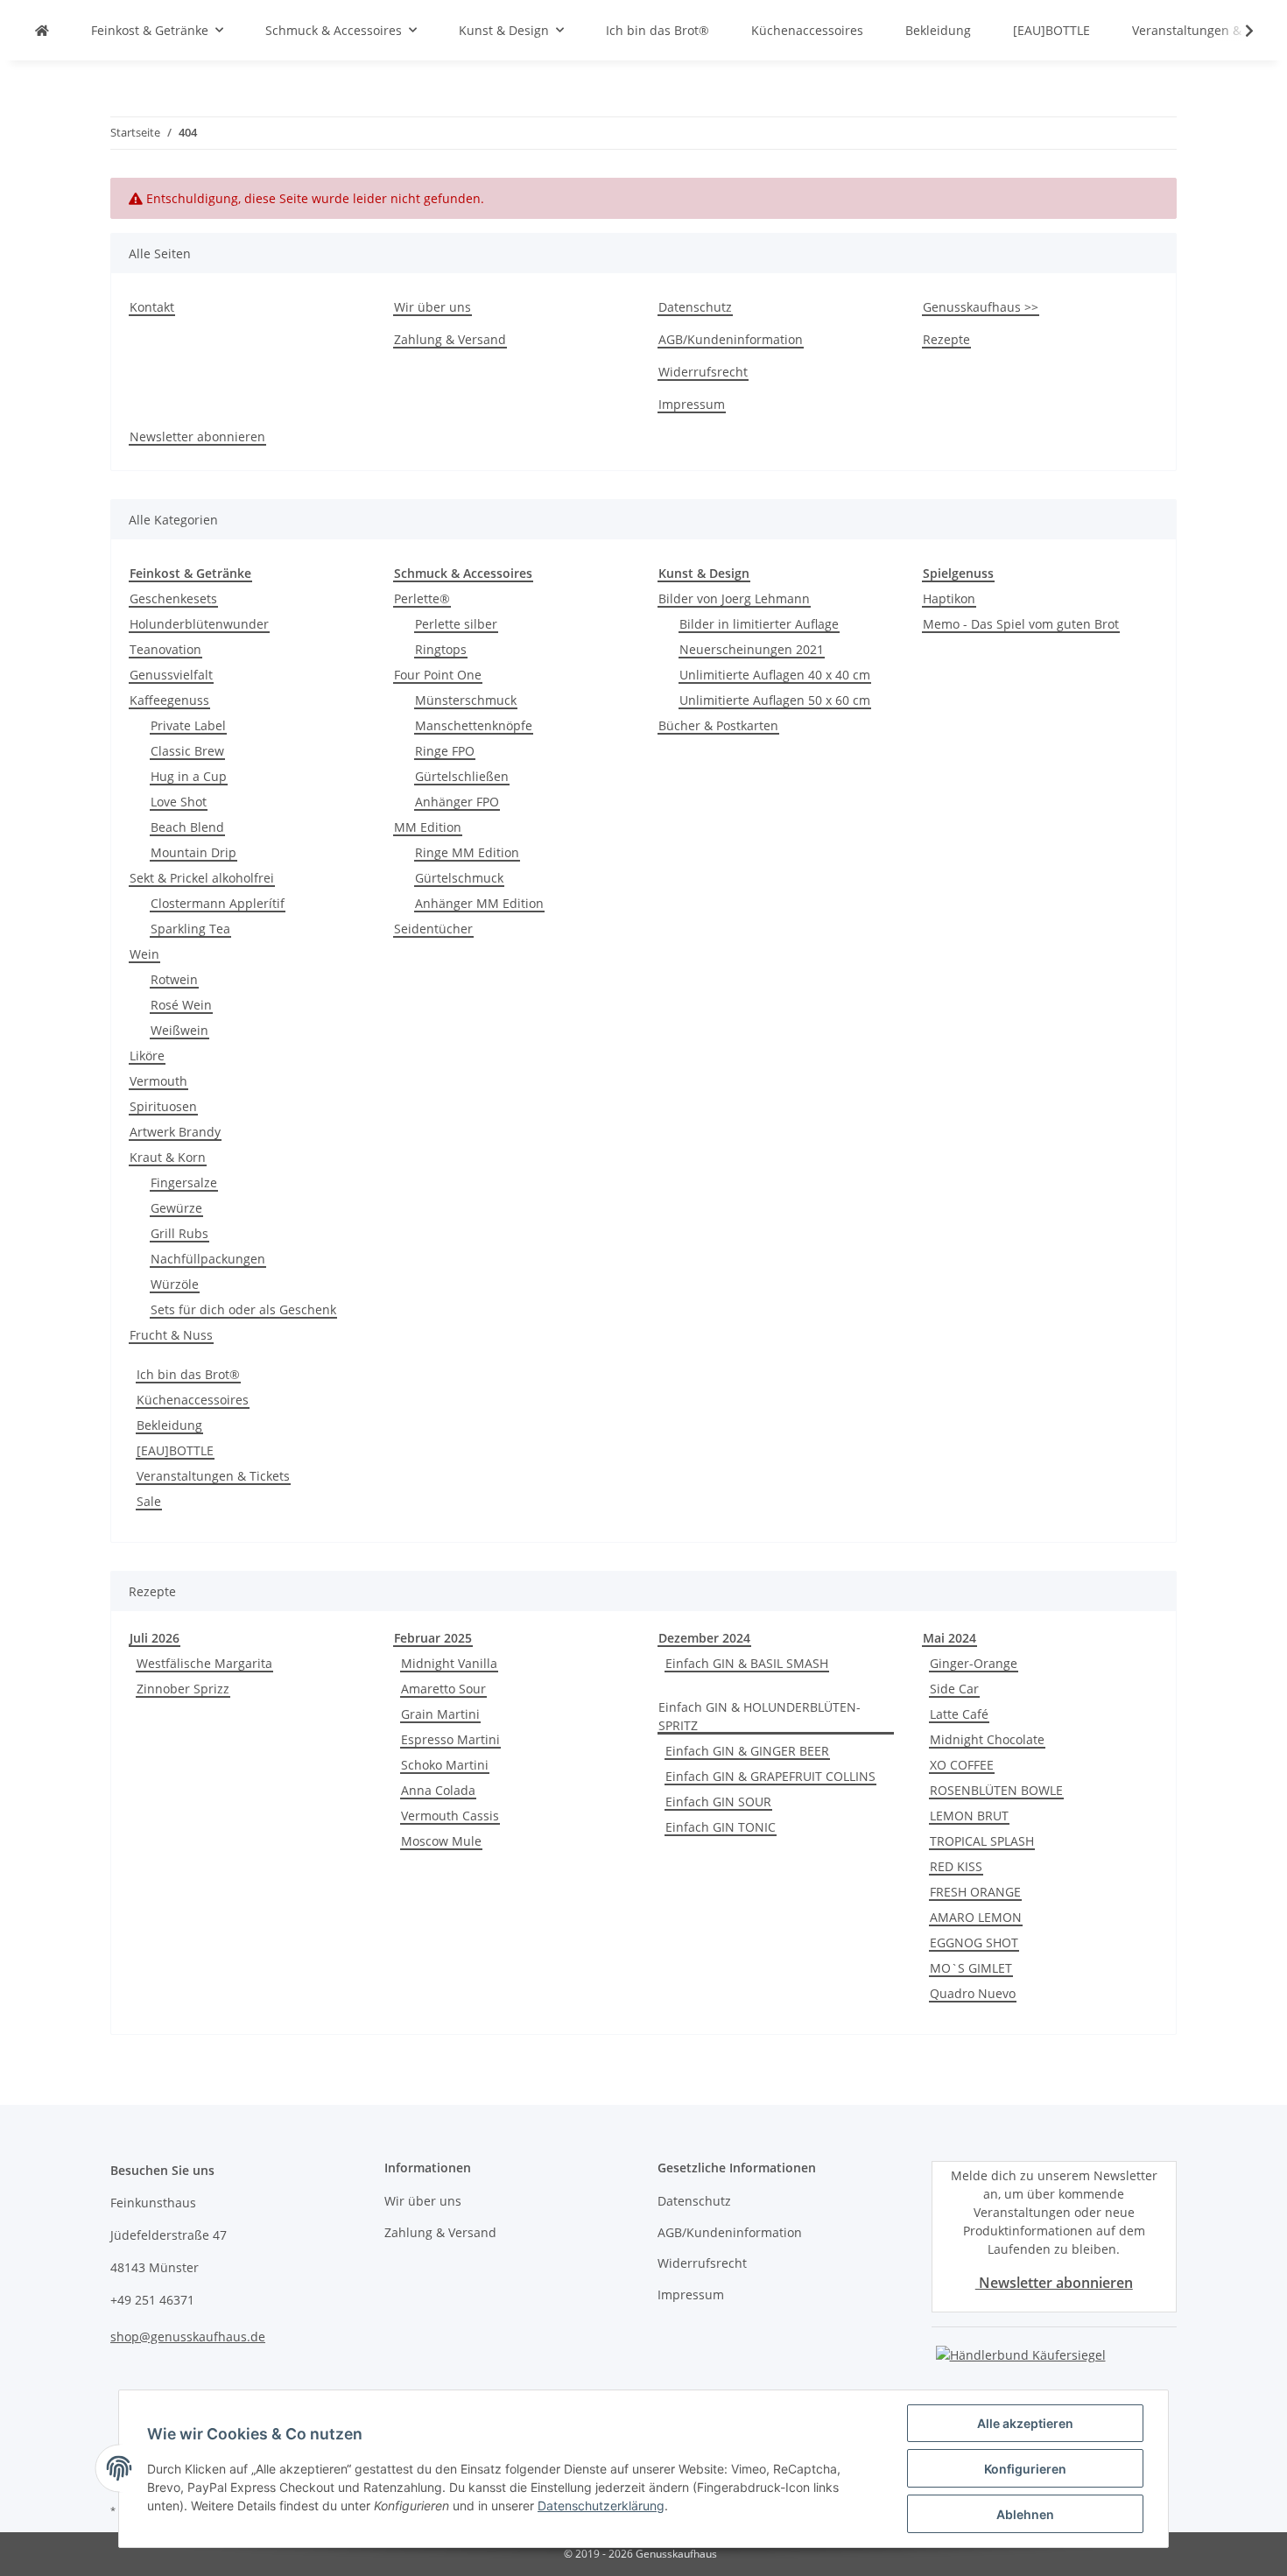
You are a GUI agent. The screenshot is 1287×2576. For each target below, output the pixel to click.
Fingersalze (184, 1182)
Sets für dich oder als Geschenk (243, 1309)
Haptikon (949, 598)
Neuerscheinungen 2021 (752, 649)
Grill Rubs (179, 1233)
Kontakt (152, 307)
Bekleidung (169, 1425)
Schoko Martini (445, 1765)
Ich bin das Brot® (188, 1374)
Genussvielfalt (171, 675)
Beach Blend (187, 827)
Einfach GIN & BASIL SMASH (747, 1663)
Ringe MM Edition (467, 852)
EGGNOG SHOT (974, 1943)
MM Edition (428, 827)
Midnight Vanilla (449, 1663)
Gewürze (176, 1208)
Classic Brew (187, 751)
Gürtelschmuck (459, 878)
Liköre (147, 1056)
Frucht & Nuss (171, 1335)
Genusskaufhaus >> (981, 307)
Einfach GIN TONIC (721, 1827)
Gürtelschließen (462, 776)
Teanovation (165, 649)
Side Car (954, 1689)
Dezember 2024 (704, 1638)
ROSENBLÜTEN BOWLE (996, 1790)
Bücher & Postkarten (718, 725)
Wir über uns (433, 307)
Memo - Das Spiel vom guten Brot (1021, 624)
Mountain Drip (193, 852)
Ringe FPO (445, 751)
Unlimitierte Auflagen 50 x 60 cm (775, 700)
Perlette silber (456, 624)
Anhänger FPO (457, 802)
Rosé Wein (181, 1005)
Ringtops (441, 649)
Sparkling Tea (190, 929)
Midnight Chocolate (987, 1739)
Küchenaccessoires (193, 1400)
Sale (149, 1501)
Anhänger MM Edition (479, 903)
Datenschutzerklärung (601, 2506)
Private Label (188, 725)
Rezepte (946, 339)
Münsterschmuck (466, 700)
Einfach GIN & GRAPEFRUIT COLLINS (770, 1776)
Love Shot (179, 802)
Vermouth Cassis (450, 1816)
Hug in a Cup (189, 776)
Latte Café (959, 1714)
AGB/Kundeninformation (731, 339)
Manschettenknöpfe (474, 725)
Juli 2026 (155, 1638)
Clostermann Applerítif (218, 903)
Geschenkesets (173, 598)
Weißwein (179, 1030)
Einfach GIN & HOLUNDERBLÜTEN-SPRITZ (760, 1716)
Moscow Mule (441, 1841)
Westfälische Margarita (204, 1663)
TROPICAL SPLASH (982, 1841)
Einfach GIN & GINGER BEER (747, 1751)
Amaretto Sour (443, 1689)
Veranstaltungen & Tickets (213, 1476)
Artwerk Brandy (175, 1132)
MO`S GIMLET (971, 1968)
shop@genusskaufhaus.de (188, 2337)
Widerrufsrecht (703, 372)
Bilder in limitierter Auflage (759, 624)
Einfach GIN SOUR (718, 1802)
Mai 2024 (949, 1638)
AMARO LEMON (976, 1917)
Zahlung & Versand (450, 339)
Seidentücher (433, 929)
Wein (144, 954)
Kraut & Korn (168, 1157)
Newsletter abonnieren (197, 436)
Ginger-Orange (974, 1663)
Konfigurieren (1025, 2469)
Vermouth (158, 1081)
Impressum (692, 404)
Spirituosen (163, 1106)
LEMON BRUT (969, 1816)
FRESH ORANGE (975, 1892)
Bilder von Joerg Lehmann (734, 598)
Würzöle (175, 1284)
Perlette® (422, 598)
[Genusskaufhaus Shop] (42, 30)
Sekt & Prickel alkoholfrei (202, 878)
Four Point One (438, 675)
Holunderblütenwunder (199, 624)
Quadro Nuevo (973, 1993)
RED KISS (956, 1866)
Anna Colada (438, 1790)
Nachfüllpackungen (208, 1259)
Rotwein (174, 979)
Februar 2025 (433, 1638)
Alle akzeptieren (1025, 2423)
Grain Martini (440, 1714)
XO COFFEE (962, 1765)
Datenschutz (695, 307)
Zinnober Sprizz (183, 1689)
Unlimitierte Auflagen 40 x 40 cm (775, 675)
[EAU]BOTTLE (175, 1450)
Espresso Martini (450, 1739)
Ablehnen (1025, 2514)
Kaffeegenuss (169, 700)
